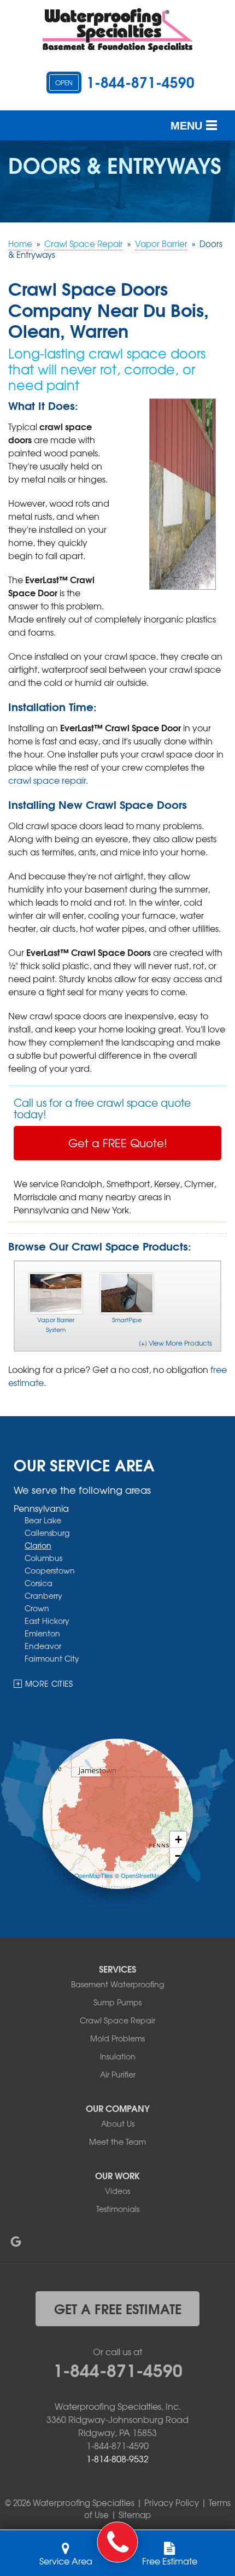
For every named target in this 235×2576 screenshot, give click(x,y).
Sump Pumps (117, 2002)
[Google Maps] (16, 2241)
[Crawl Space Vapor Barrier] (56, 1293)
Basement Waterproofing (117, 1984)
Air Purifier (118, 2074)
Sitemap (135, 2515)
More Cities (49, 1683)
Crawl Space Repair (117, 2020)
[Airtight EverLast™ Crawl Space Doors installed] (183, 492)
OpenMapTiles (94, 1875)
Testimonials (118, 2209)
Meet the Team (117, 2141)
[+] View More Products (175, 1343)
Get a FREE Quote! (118, 1143)
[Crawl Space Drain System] (127, 1293)
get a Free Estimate (118, 2308)
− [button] (178, 1856)
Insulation (118, 2056)
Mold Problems (117, 2038)
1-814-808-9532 (117, 2458)
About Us (118, 2123)
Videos (117, 2191)
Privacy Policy (172, 2503)
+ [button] (178, 1839)
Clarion (38, 1545)
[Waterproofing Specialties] (118, 2542)
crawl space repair (47, 780)
